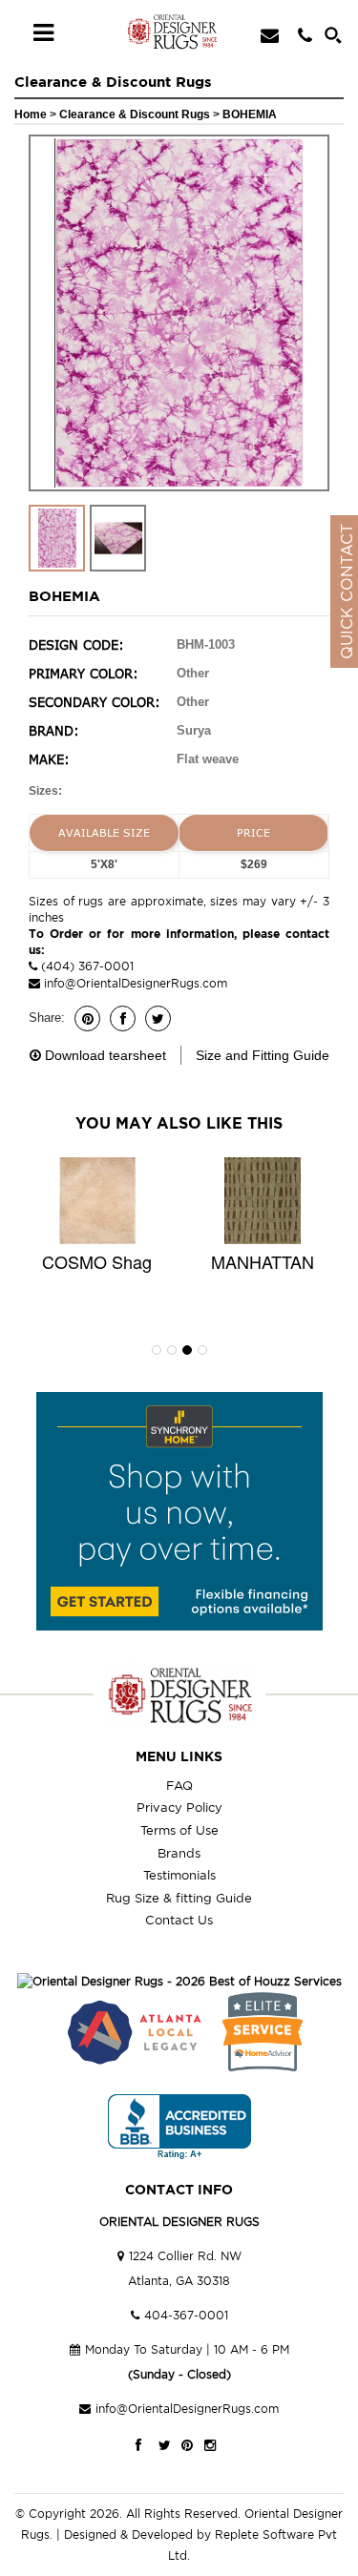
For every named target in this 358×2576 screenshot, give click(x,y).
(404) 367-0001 (85, 966)
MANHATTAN (263, 1261)
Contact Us (179, 1920)
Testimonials (179, 1875)
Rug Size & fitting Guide (179, 1898)
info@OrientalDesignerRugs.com (136, 983)
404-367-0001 (186, 2315)
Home (31, 114)
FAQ (179, 1785)
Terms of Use (179, 1830)
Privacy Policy (179, 1807)
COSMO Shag (97, 1261)
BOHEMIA (250, 114)
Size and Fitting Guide (263, 1055)
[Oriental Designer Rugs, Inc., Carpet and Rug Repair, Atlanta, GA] (179, 2127)
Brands (179, 1853)
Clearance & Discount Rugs (136, 114)
